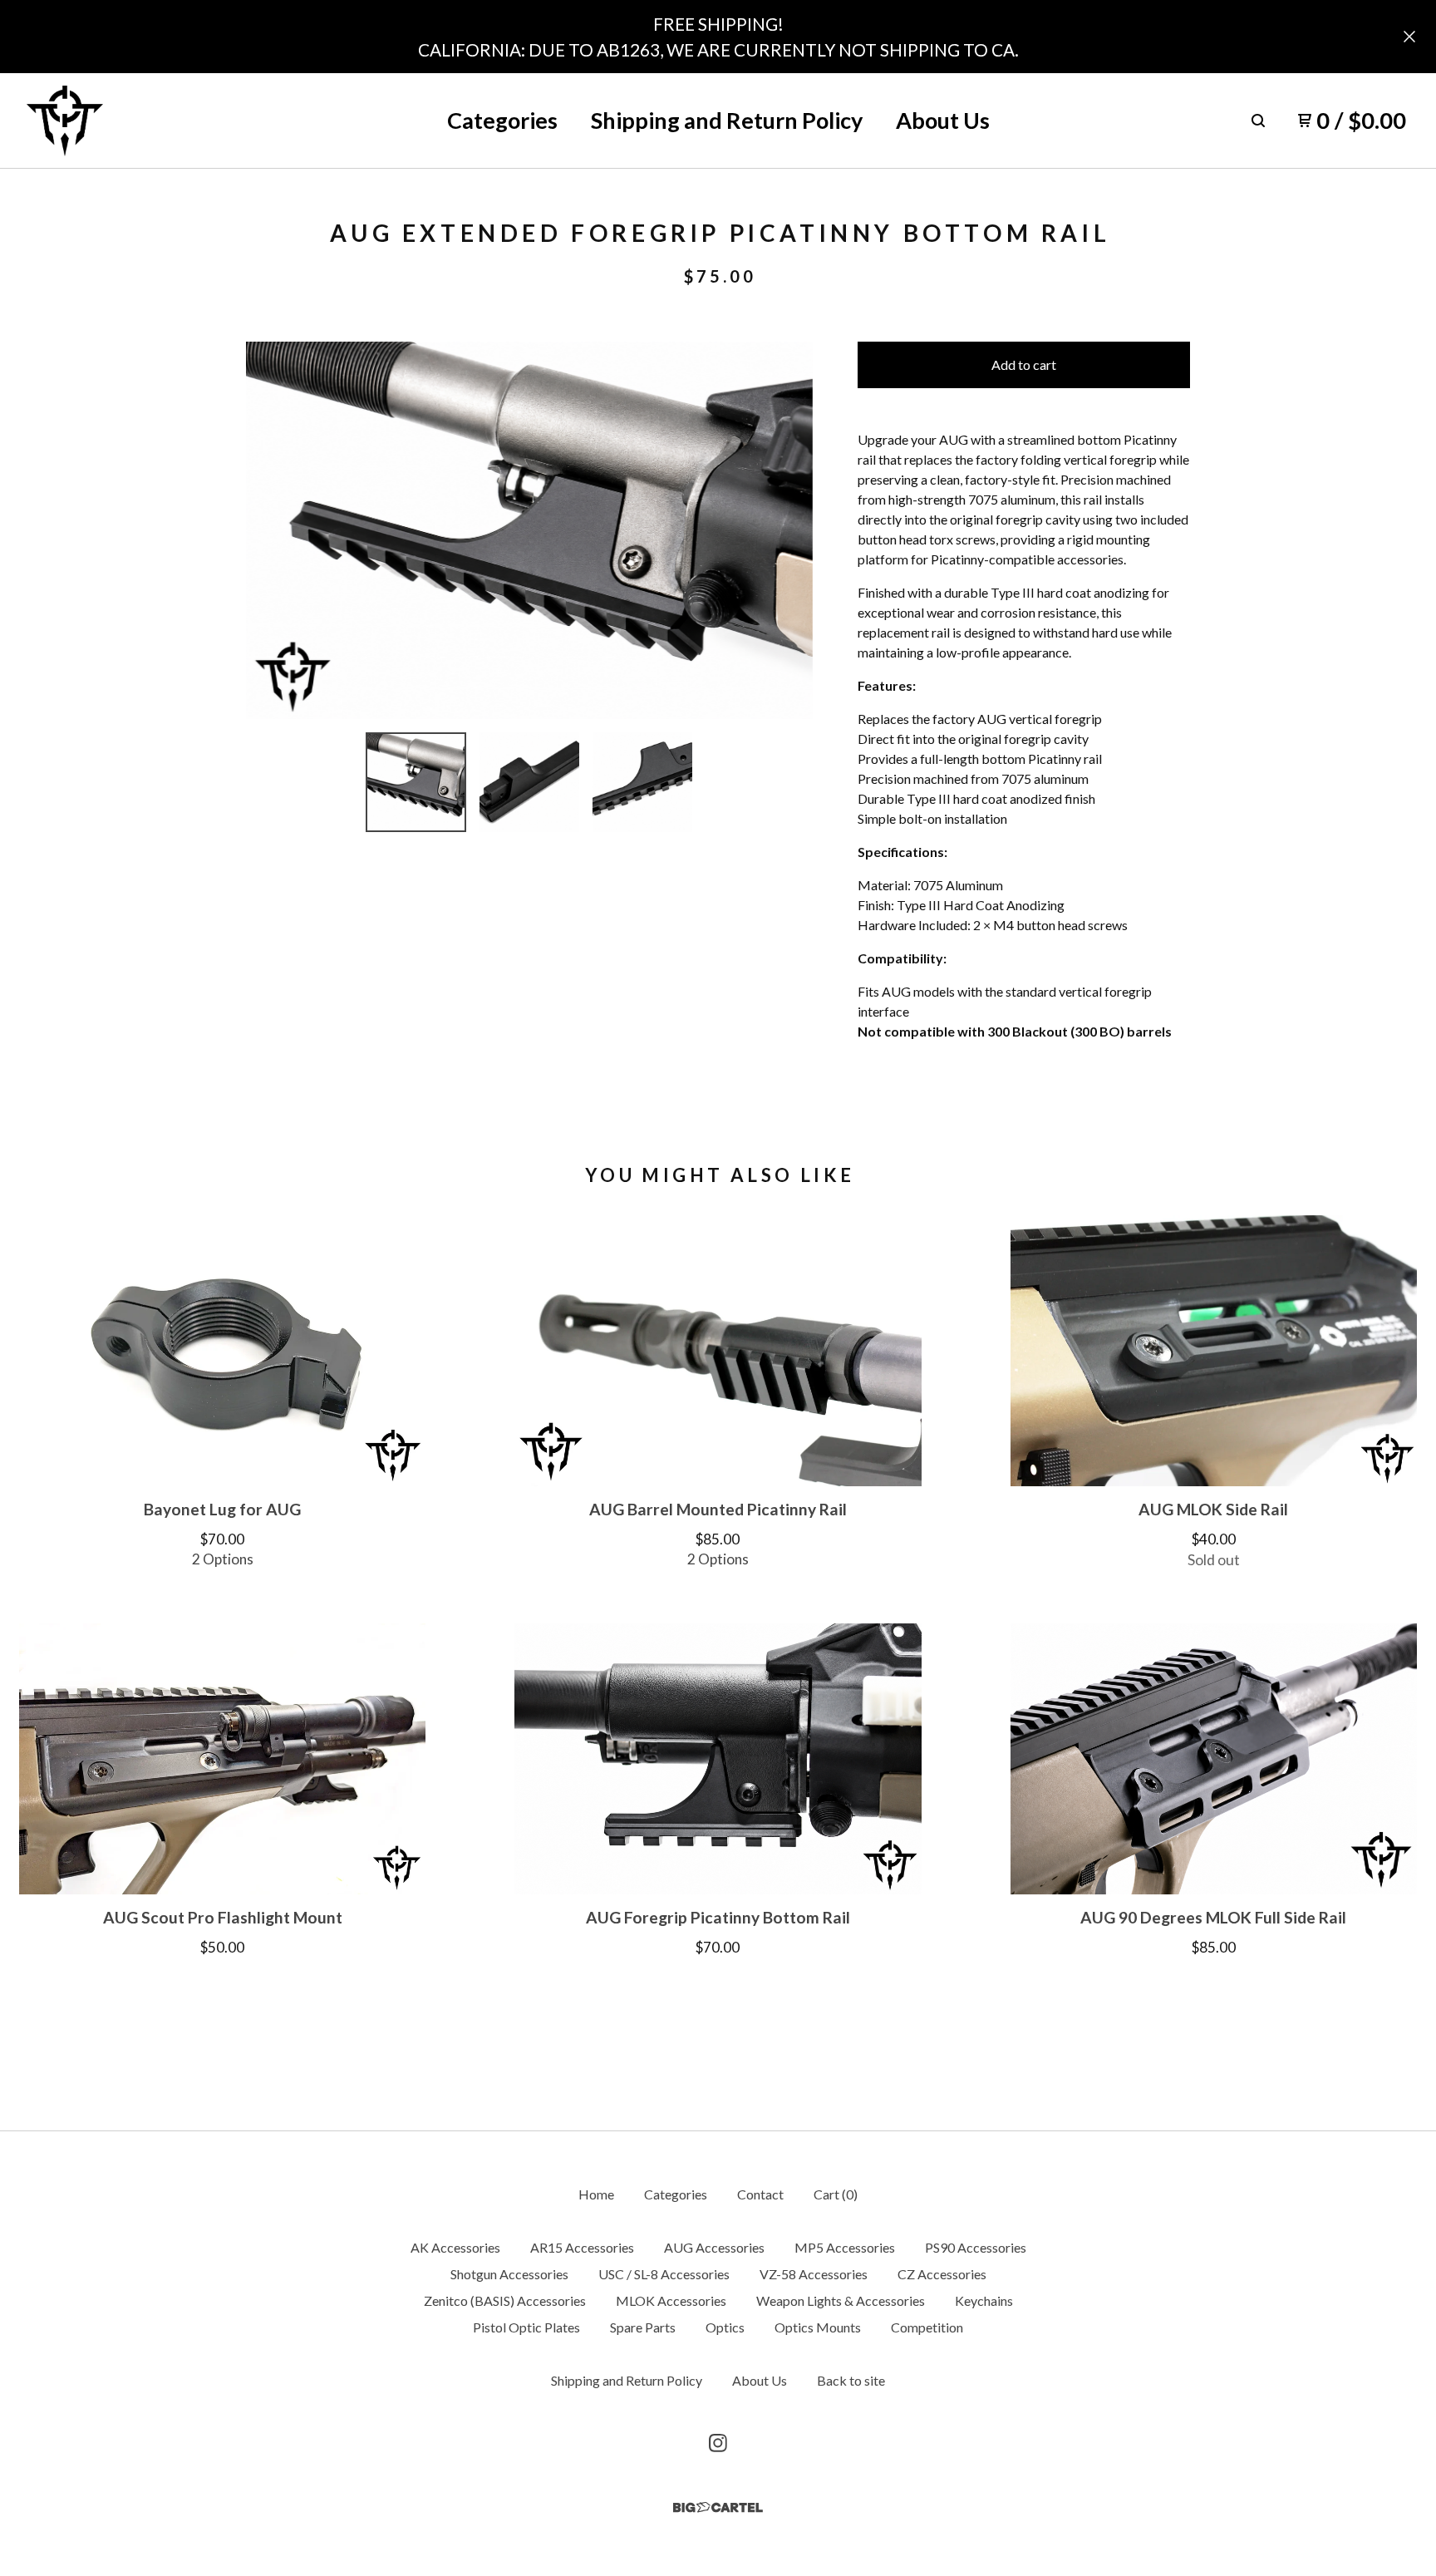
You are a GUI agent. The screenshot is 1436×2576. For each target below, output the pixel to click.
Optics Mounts (818, 2327)
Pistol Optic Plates (526, 2327)
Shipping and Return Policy (727, 120)
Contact (760, 2194)
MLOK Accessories (671, 2300)
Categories (502, 120)
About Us (943, 120)
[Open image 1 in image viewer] (529, 530)
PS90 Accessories (976, 2247)
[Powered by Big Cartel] (718, 2507)
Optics (725, 2327)
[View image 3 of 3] (642, 782)
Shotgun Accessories (509, 2274)
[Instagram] (718, 2443)
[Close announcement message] (1409, 37)
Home (596, 2194)
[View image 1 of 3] (416, 782)
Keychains (984, 2300)
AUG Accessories (714, 2247)
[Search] (1258, 121)
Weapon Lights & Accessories (841, 2300)
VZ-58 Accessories (814, 2274)
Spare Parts (643, 2327)
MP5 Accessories (845, 2247)
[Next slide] (789, 530)
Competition (927, 2327)
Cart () (836, 2194)
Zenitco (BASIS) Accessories (505, 2300)
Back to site (851, 2380)
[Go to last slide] (269, 530)
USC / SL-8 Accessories (664, 2274)
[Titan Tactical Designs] (65, 121)
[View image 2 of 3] (529, 782)
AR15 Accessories (582, 2247)
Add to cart (1024, 364)
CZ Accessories (942, 2274)
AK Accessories (455, 2247)
